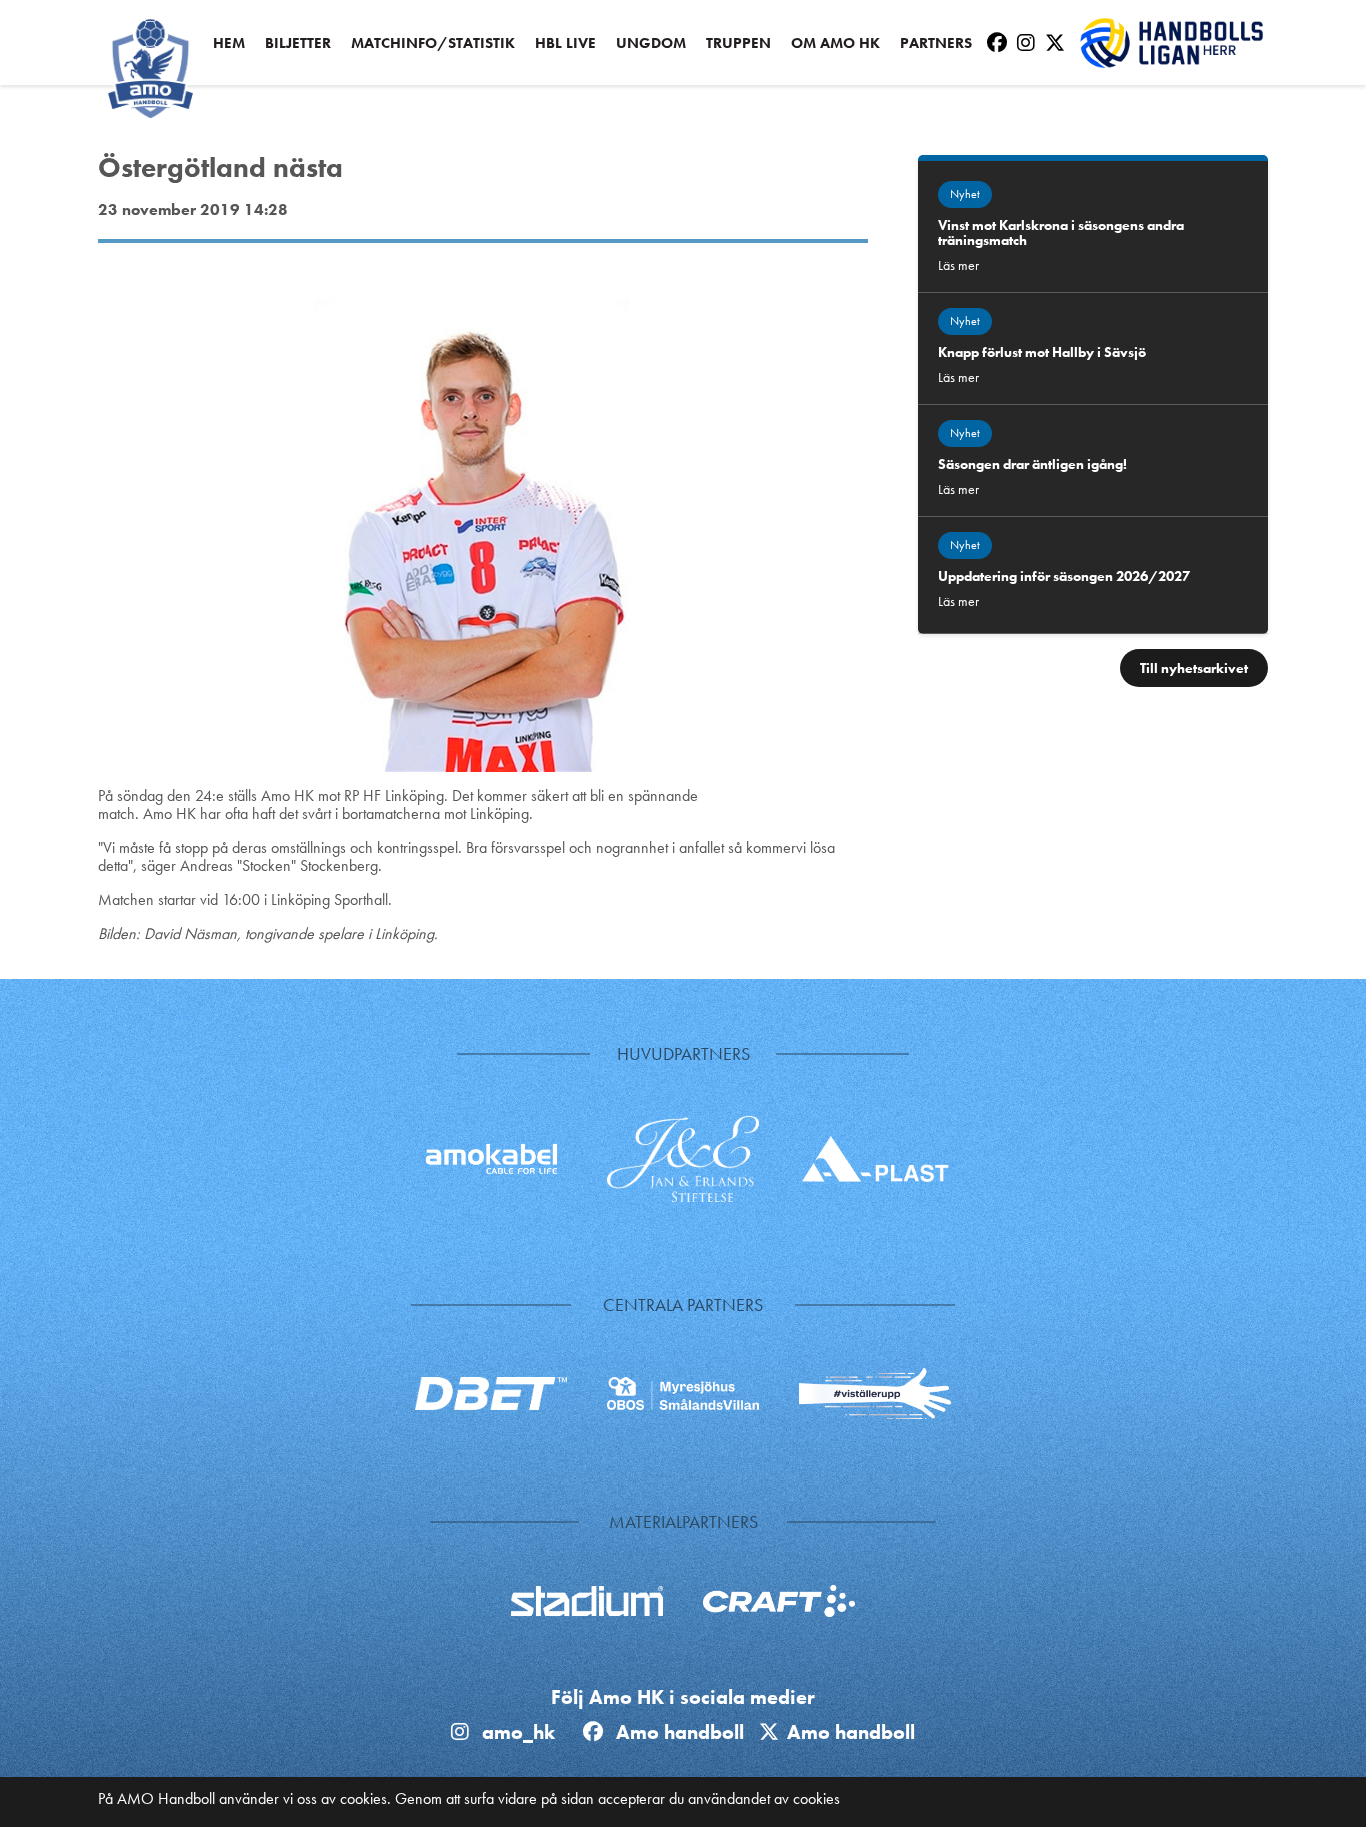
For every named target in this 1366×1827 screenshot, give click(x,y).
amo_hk (516, 1732)
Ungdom (651, 43)
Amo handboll (685, 1732)
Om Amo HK (835, 43)
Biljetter (298, 43)
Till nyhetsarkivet (1194, 668)
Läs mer (958, 265)
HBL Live (565, 43)
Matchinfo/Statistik (433, 43)
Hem (229, 43)
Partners (936, 43)
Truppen (738, 43)
